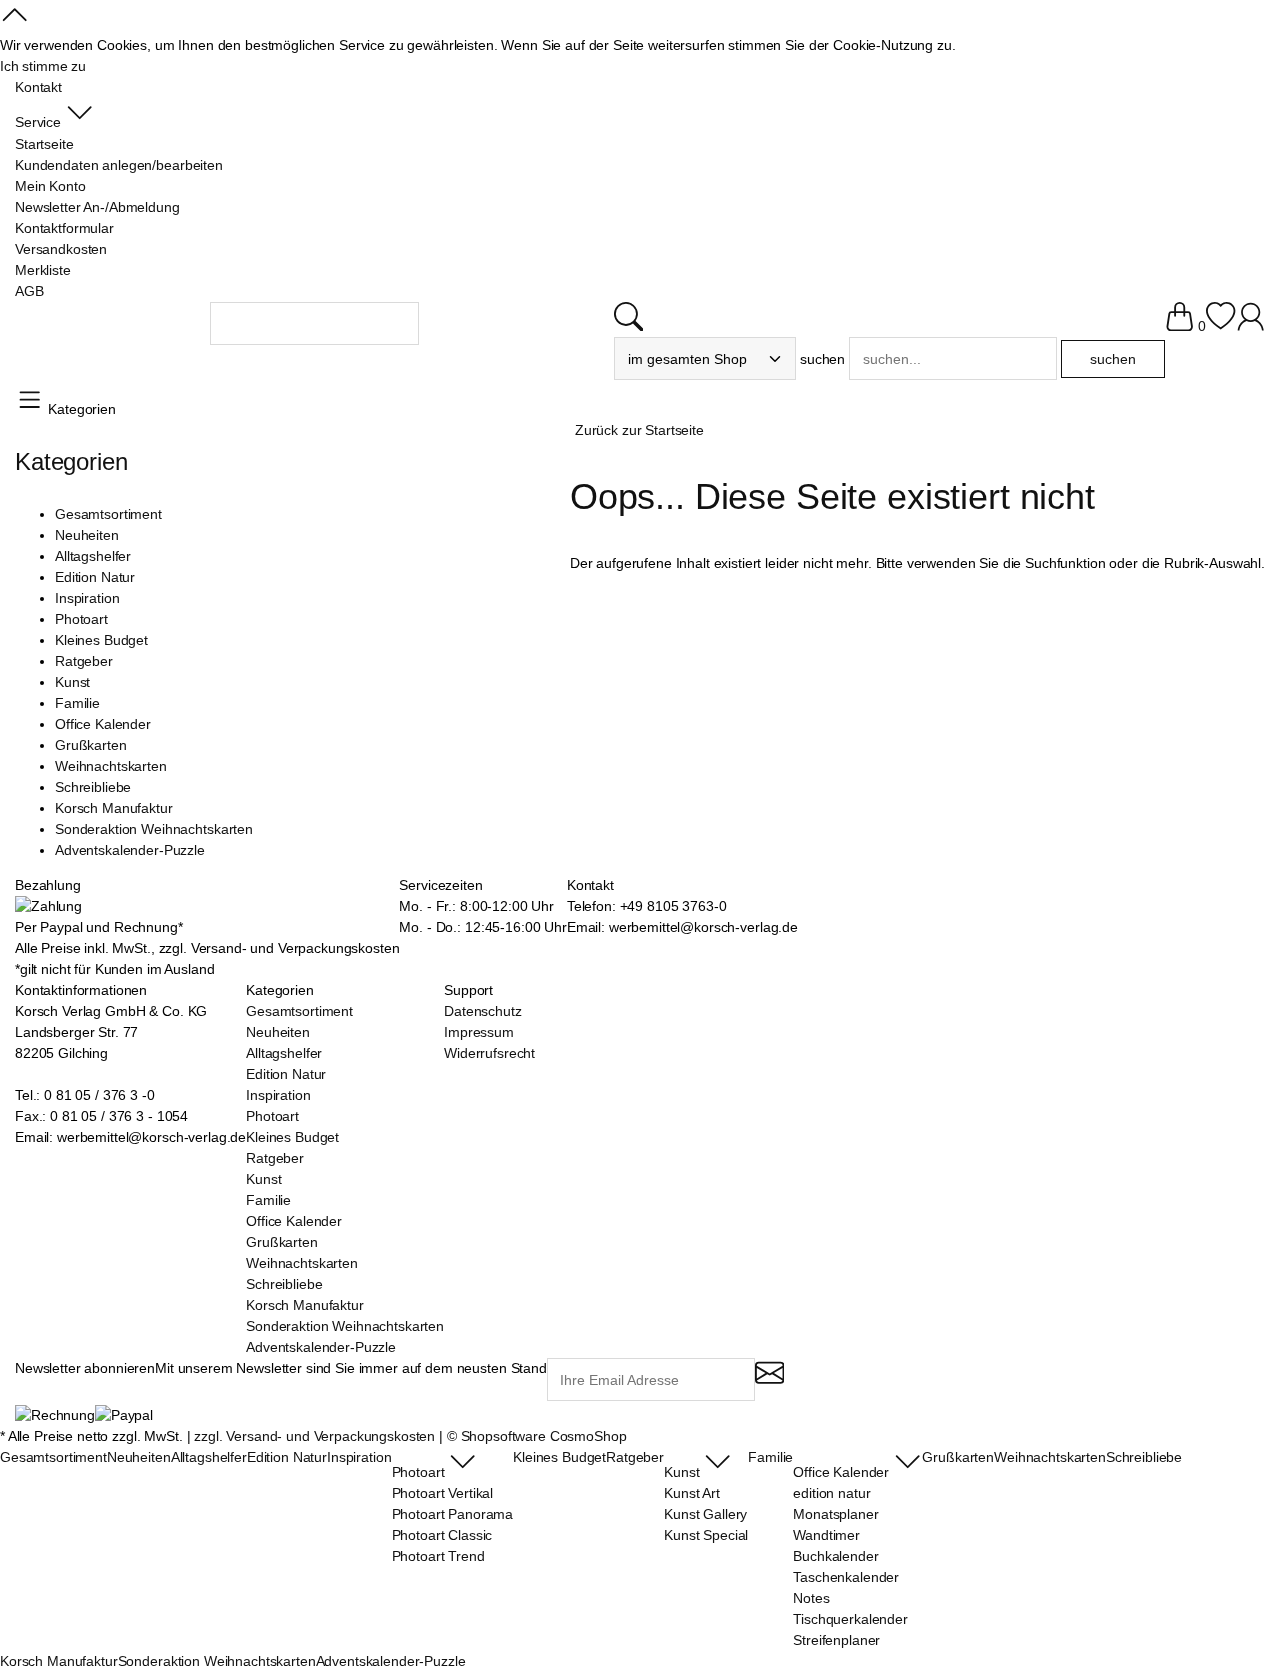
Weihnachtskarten (111, 766)
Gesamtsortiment (108, 514)
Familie (77, 703)
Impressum (479, 1032)
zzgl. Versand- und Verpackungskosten (314, 1436)
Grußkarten (91, 745)
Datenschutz (482, 1011)
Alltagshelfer (93, 556)
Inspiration (87, 598)
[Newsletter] (769, 1381)
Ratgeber (84, 661)
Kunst (72, 682)
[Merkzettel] (1220, 326)
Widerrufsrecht (489, 1053)
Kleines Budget (101, 640)
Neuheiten (87, 535)
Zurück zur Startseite (639, 430)
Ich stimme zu (43, 66)
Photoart (81, 619)
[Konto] (1250, 326)
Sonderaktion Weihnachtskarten (154, 829)
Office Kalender (103, 724)
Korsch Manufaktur (114, 808)
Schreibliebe (93, 787)
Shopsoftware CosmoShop (544, 1436)
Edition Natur (95, 577)
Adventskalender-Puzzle (130, 850)
